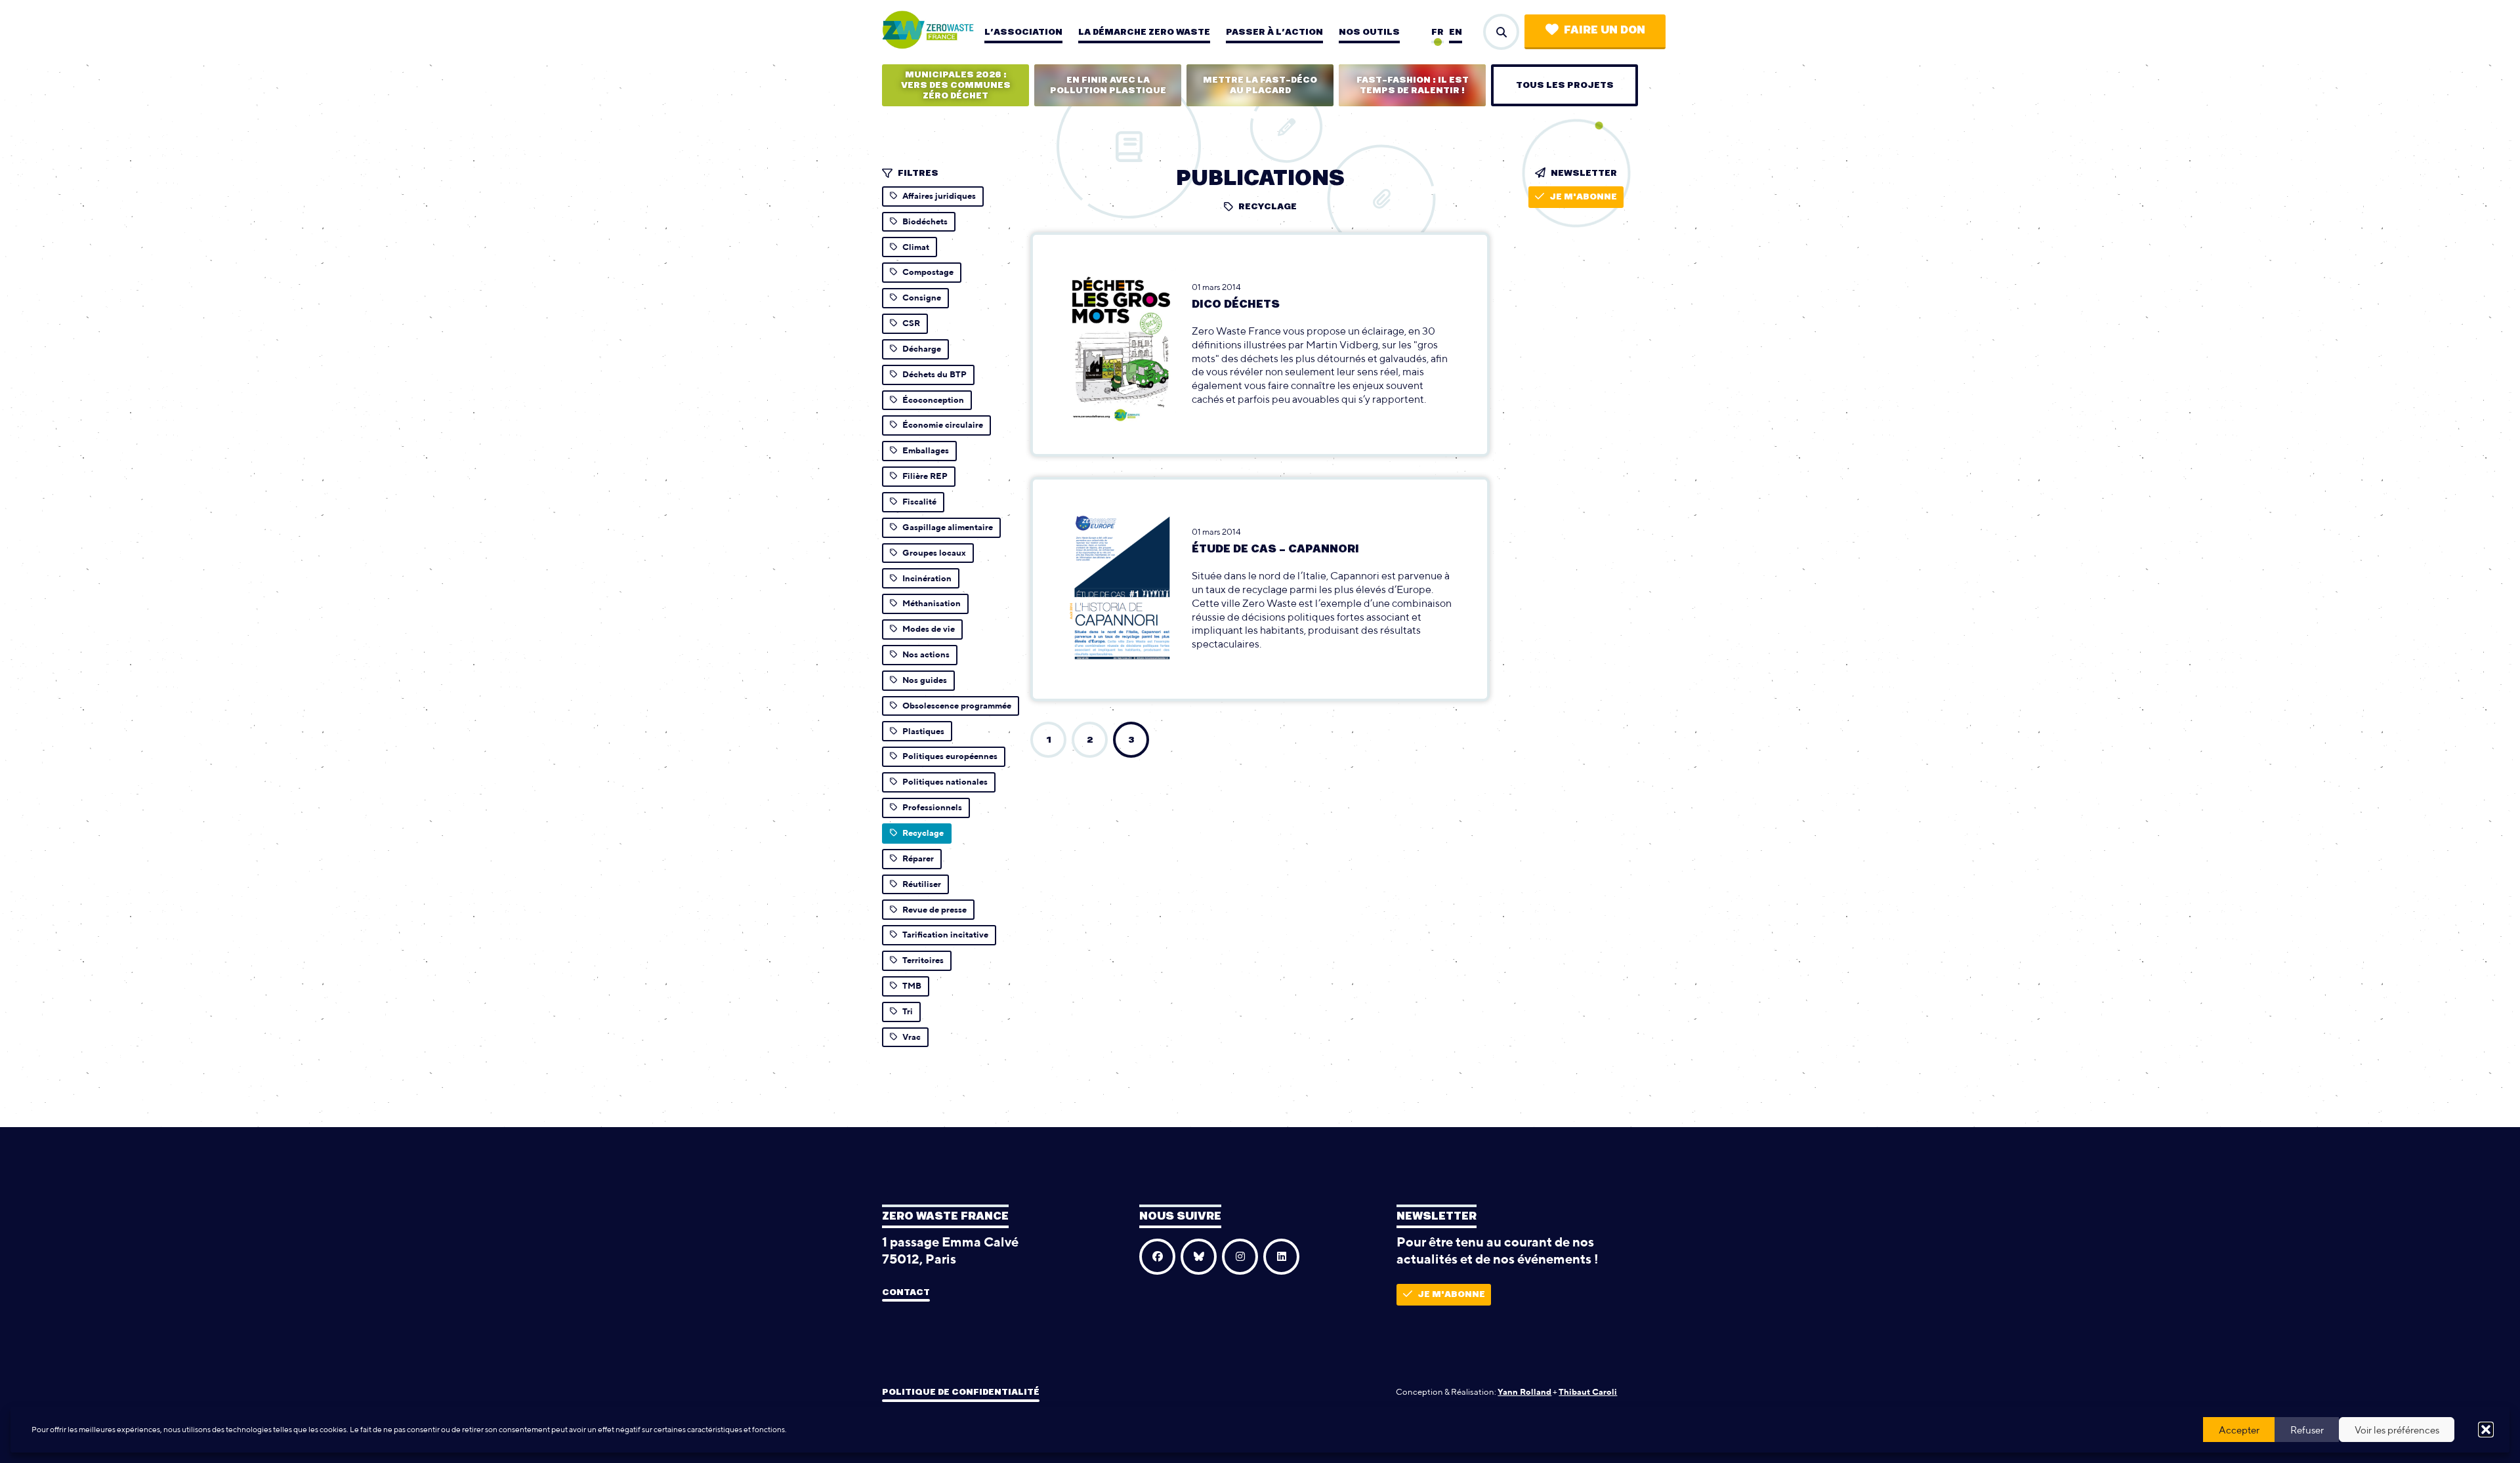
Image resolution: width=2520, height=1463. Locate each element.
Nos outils (1369, 32)
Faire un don (1605, 30)
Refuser (2307, 1430)
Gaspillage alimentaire (948, 527)
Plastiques (923, 731)
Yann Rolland (1524, 1392)
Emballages (926, 450)
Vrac (912, 1037)
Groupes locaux (934, 553)
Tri (908, 1011)
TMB (912, 986)
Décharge (922, 349)
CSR (911, 323)
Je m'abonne (1583, 197)
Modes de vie (929, 629)
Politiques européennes (950, 756)
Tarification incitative (945, 935)
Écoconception (933, 400)
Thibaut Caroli (1588, 1392)
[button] (2486, 1430)
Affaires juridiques (939, 196)
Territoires (923, 960)
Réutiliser (922, 884)
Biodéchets (925, 221)
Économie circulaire (943, 425)
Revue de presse (934, 910)
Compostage (928, 272)
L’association (1023, 32)
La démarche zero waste (1144, 32)
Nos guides (925, 680)
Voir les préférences (2397, 1430)
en (1456, 32)
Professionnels (932, 807)
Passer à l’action (1274, 32)
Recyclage (923, 833)
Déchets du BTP (934, 374)
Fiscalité (919, 502)
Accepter (2239, 1430)
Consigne (922, 298)
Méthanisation (932, 603)
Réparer (918, 858)
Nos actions (926, 654)
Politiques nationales (945, 782)
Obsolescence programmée (957, 706)
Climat (916, 247)
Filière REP (925, 476)
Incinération (927, 578)
